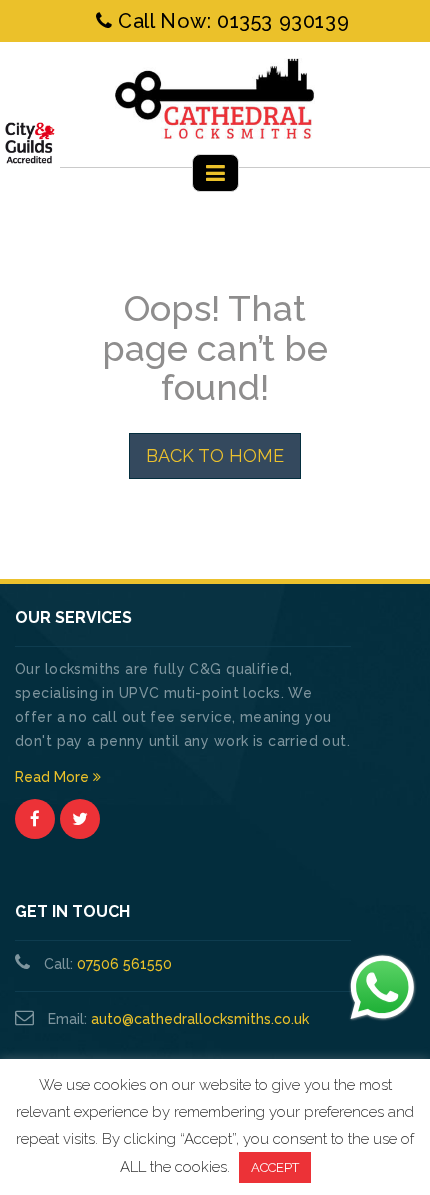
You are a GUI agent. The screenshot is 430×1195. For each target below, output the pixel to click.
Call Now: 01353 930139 (230, 21)
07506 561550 (124, 964)
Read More (54, 777)
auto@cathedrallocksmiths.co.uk (200, 1019)
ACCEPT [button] (275, 1167)
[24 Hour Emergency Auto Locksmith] (215, 98)
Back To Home (215, 455)
